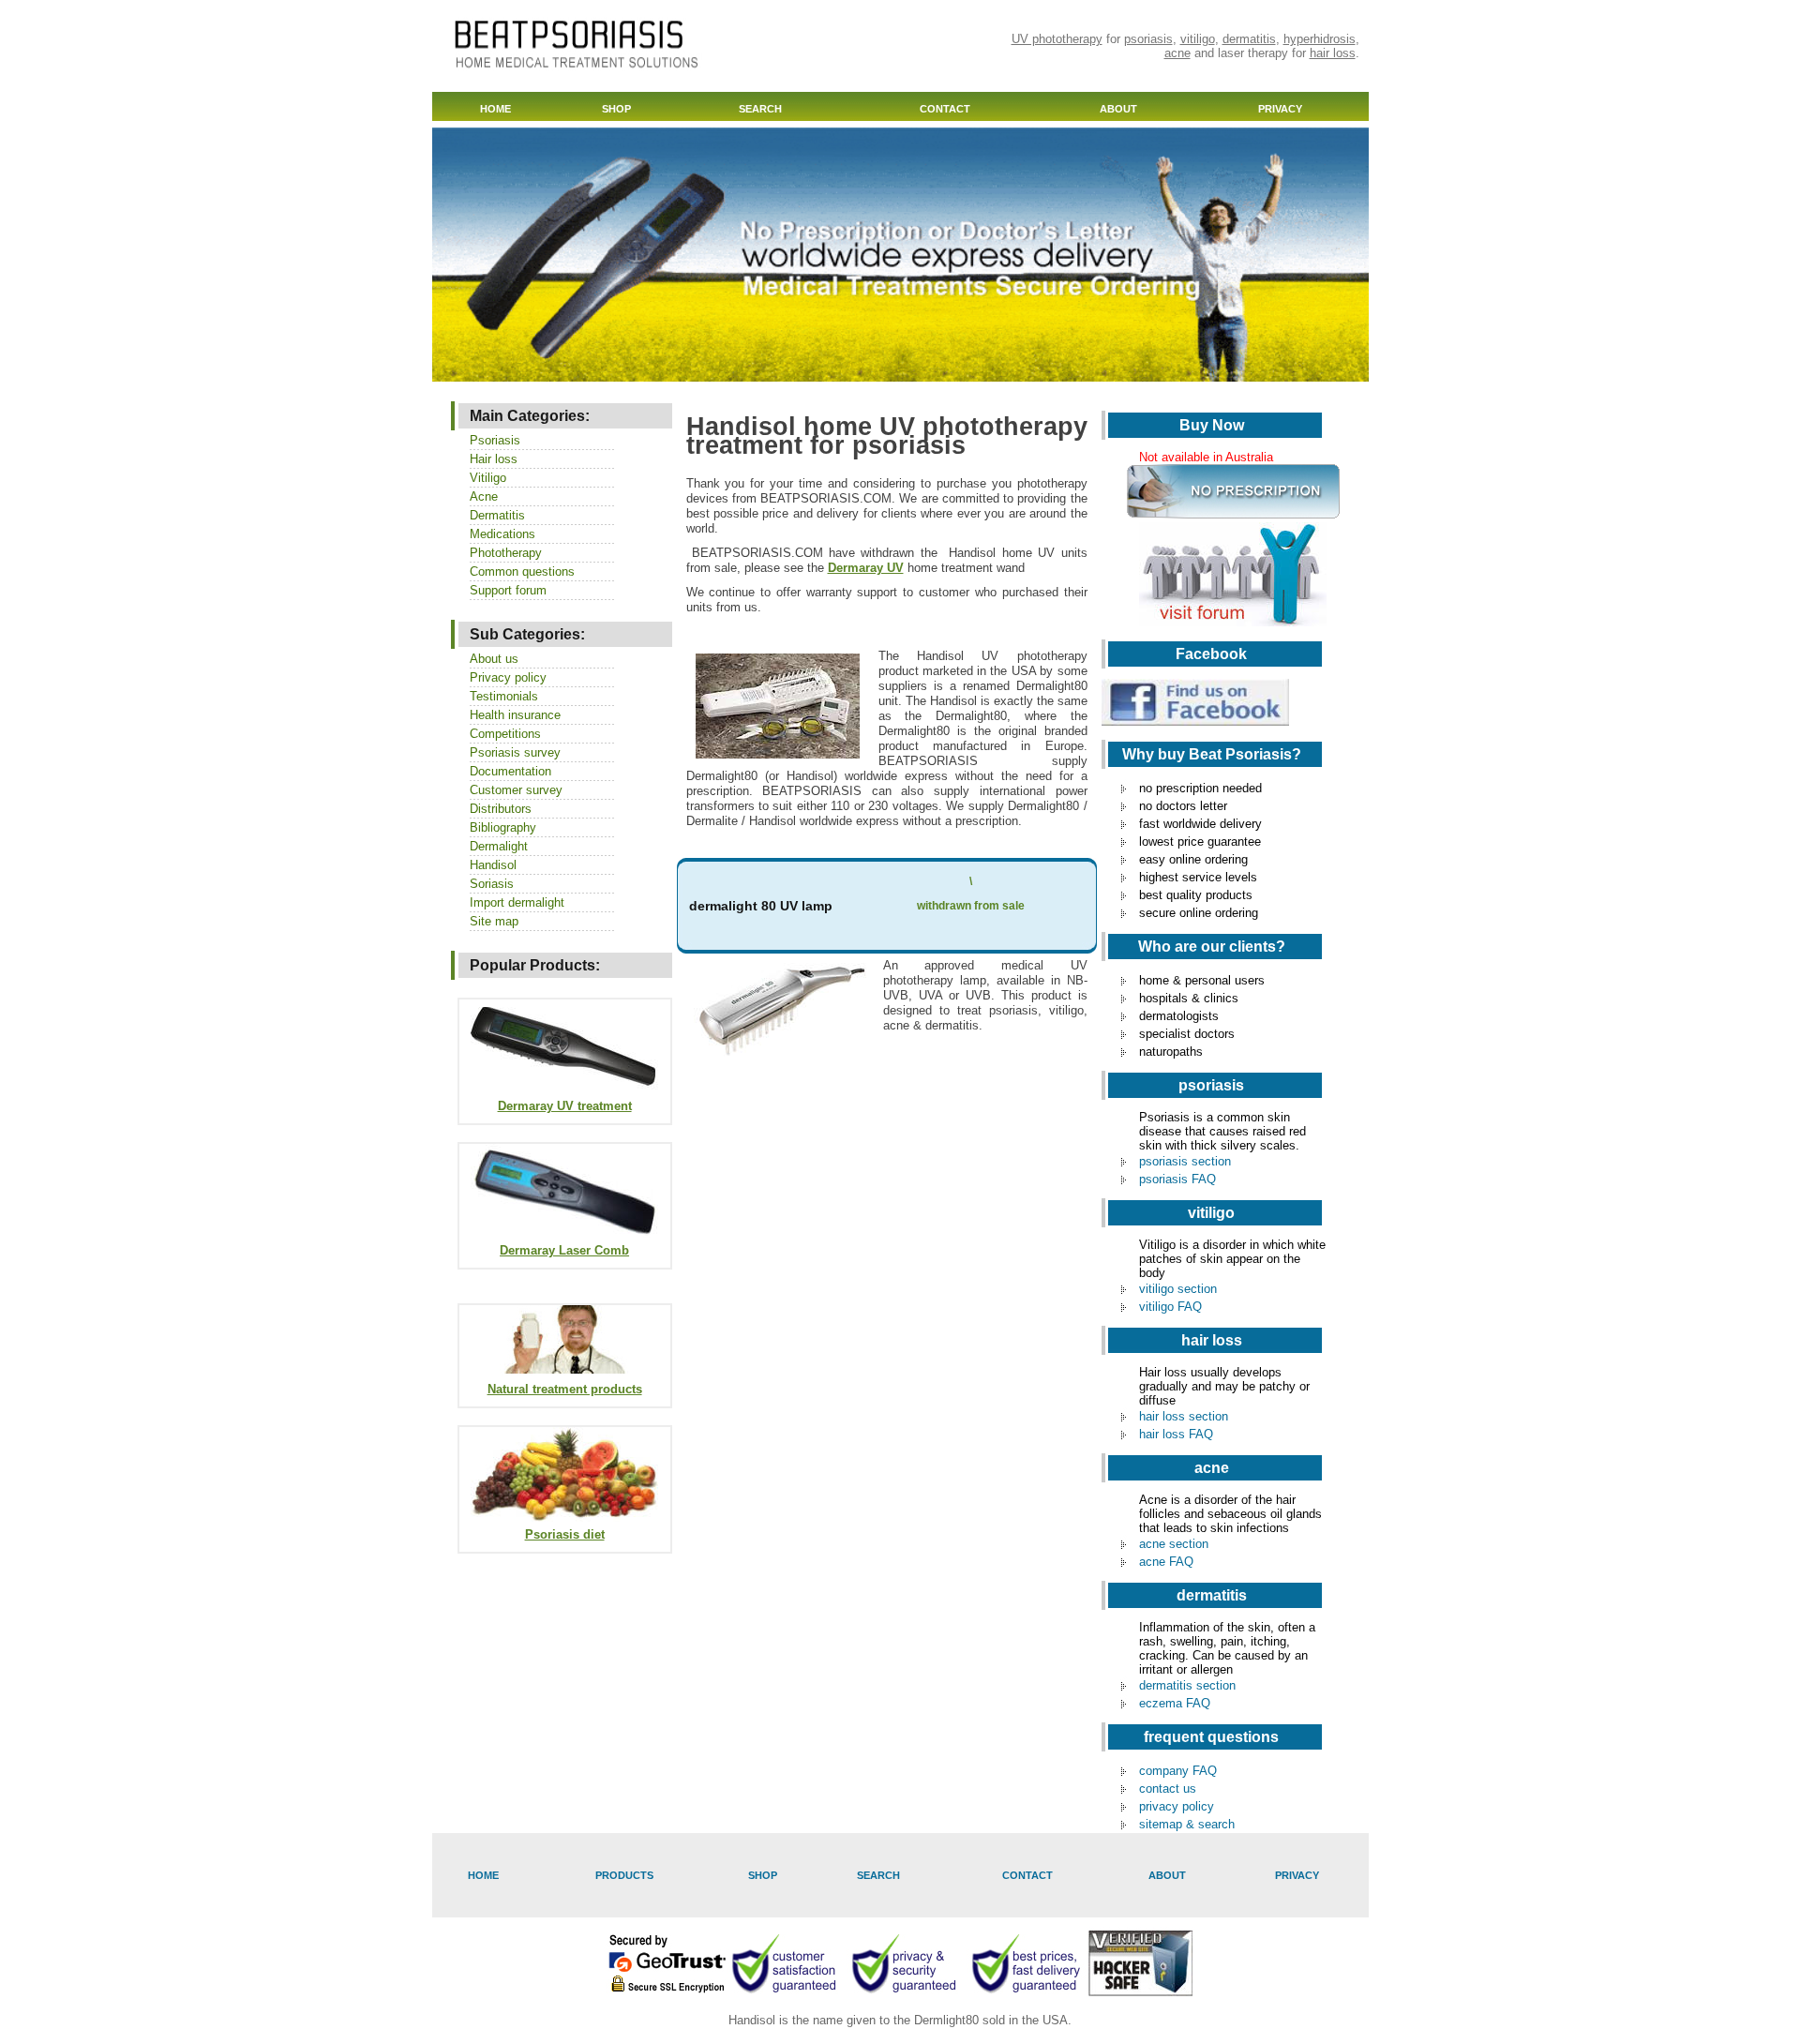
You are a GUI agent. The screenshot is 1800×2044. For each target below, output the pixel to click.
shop (616, 109)
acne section (1174, 1544)
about (1118, 109)
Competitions (505, 734)
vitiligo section (1178, 1289)
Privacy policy (508, 677)
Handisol (493, 865)
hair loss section (1184, 1416)
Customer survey (516, 790)
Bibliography (503, 827)
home (495, 109)
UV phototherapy (1057, 39)
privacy (1280, 109)
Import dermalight (517, 902)
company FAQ (1178, 1771)
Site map (494, 921)
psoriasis (1148, 39)
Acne (484, 496)
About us (494, 659)
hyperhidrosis (1320, 39)
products (624, 1875)
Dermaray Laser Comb (564, 1250)
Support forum (508, 590)
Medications (502, 534)
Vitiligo (488, 478)
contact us (1168, 1788)
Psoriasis (495, 440)
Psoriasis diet (565, 1534)
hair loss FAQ (1176, 1434)
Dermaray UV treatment (565, 1106)
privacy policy (1177, 1806)
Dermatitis (497, 515)
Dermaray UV (866, 568)
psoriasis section (1185, 1161)
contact (945, 109)
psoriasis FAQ (1177, 1179)
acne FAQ (1166, 1562)
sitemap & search (1187, 1824)
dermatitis (1249, 39)
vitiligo (1198, 39)
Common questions (522, 571)
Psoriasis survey (515, 752)
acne (1177, 53)
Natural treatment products (565, 1389)
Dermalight (499, 846)
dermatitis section (1187, 1685)
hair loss (1333, 53)
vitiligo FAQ (1170, 1307)
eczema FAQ (1175, 1703)
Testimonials (504, 696)
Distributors (501, 809)
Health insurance (515, 715)
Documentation (510, 771)
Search (760, 109)
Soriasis (492, 884)
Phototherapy (506, 553)
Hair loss (494, 459)
